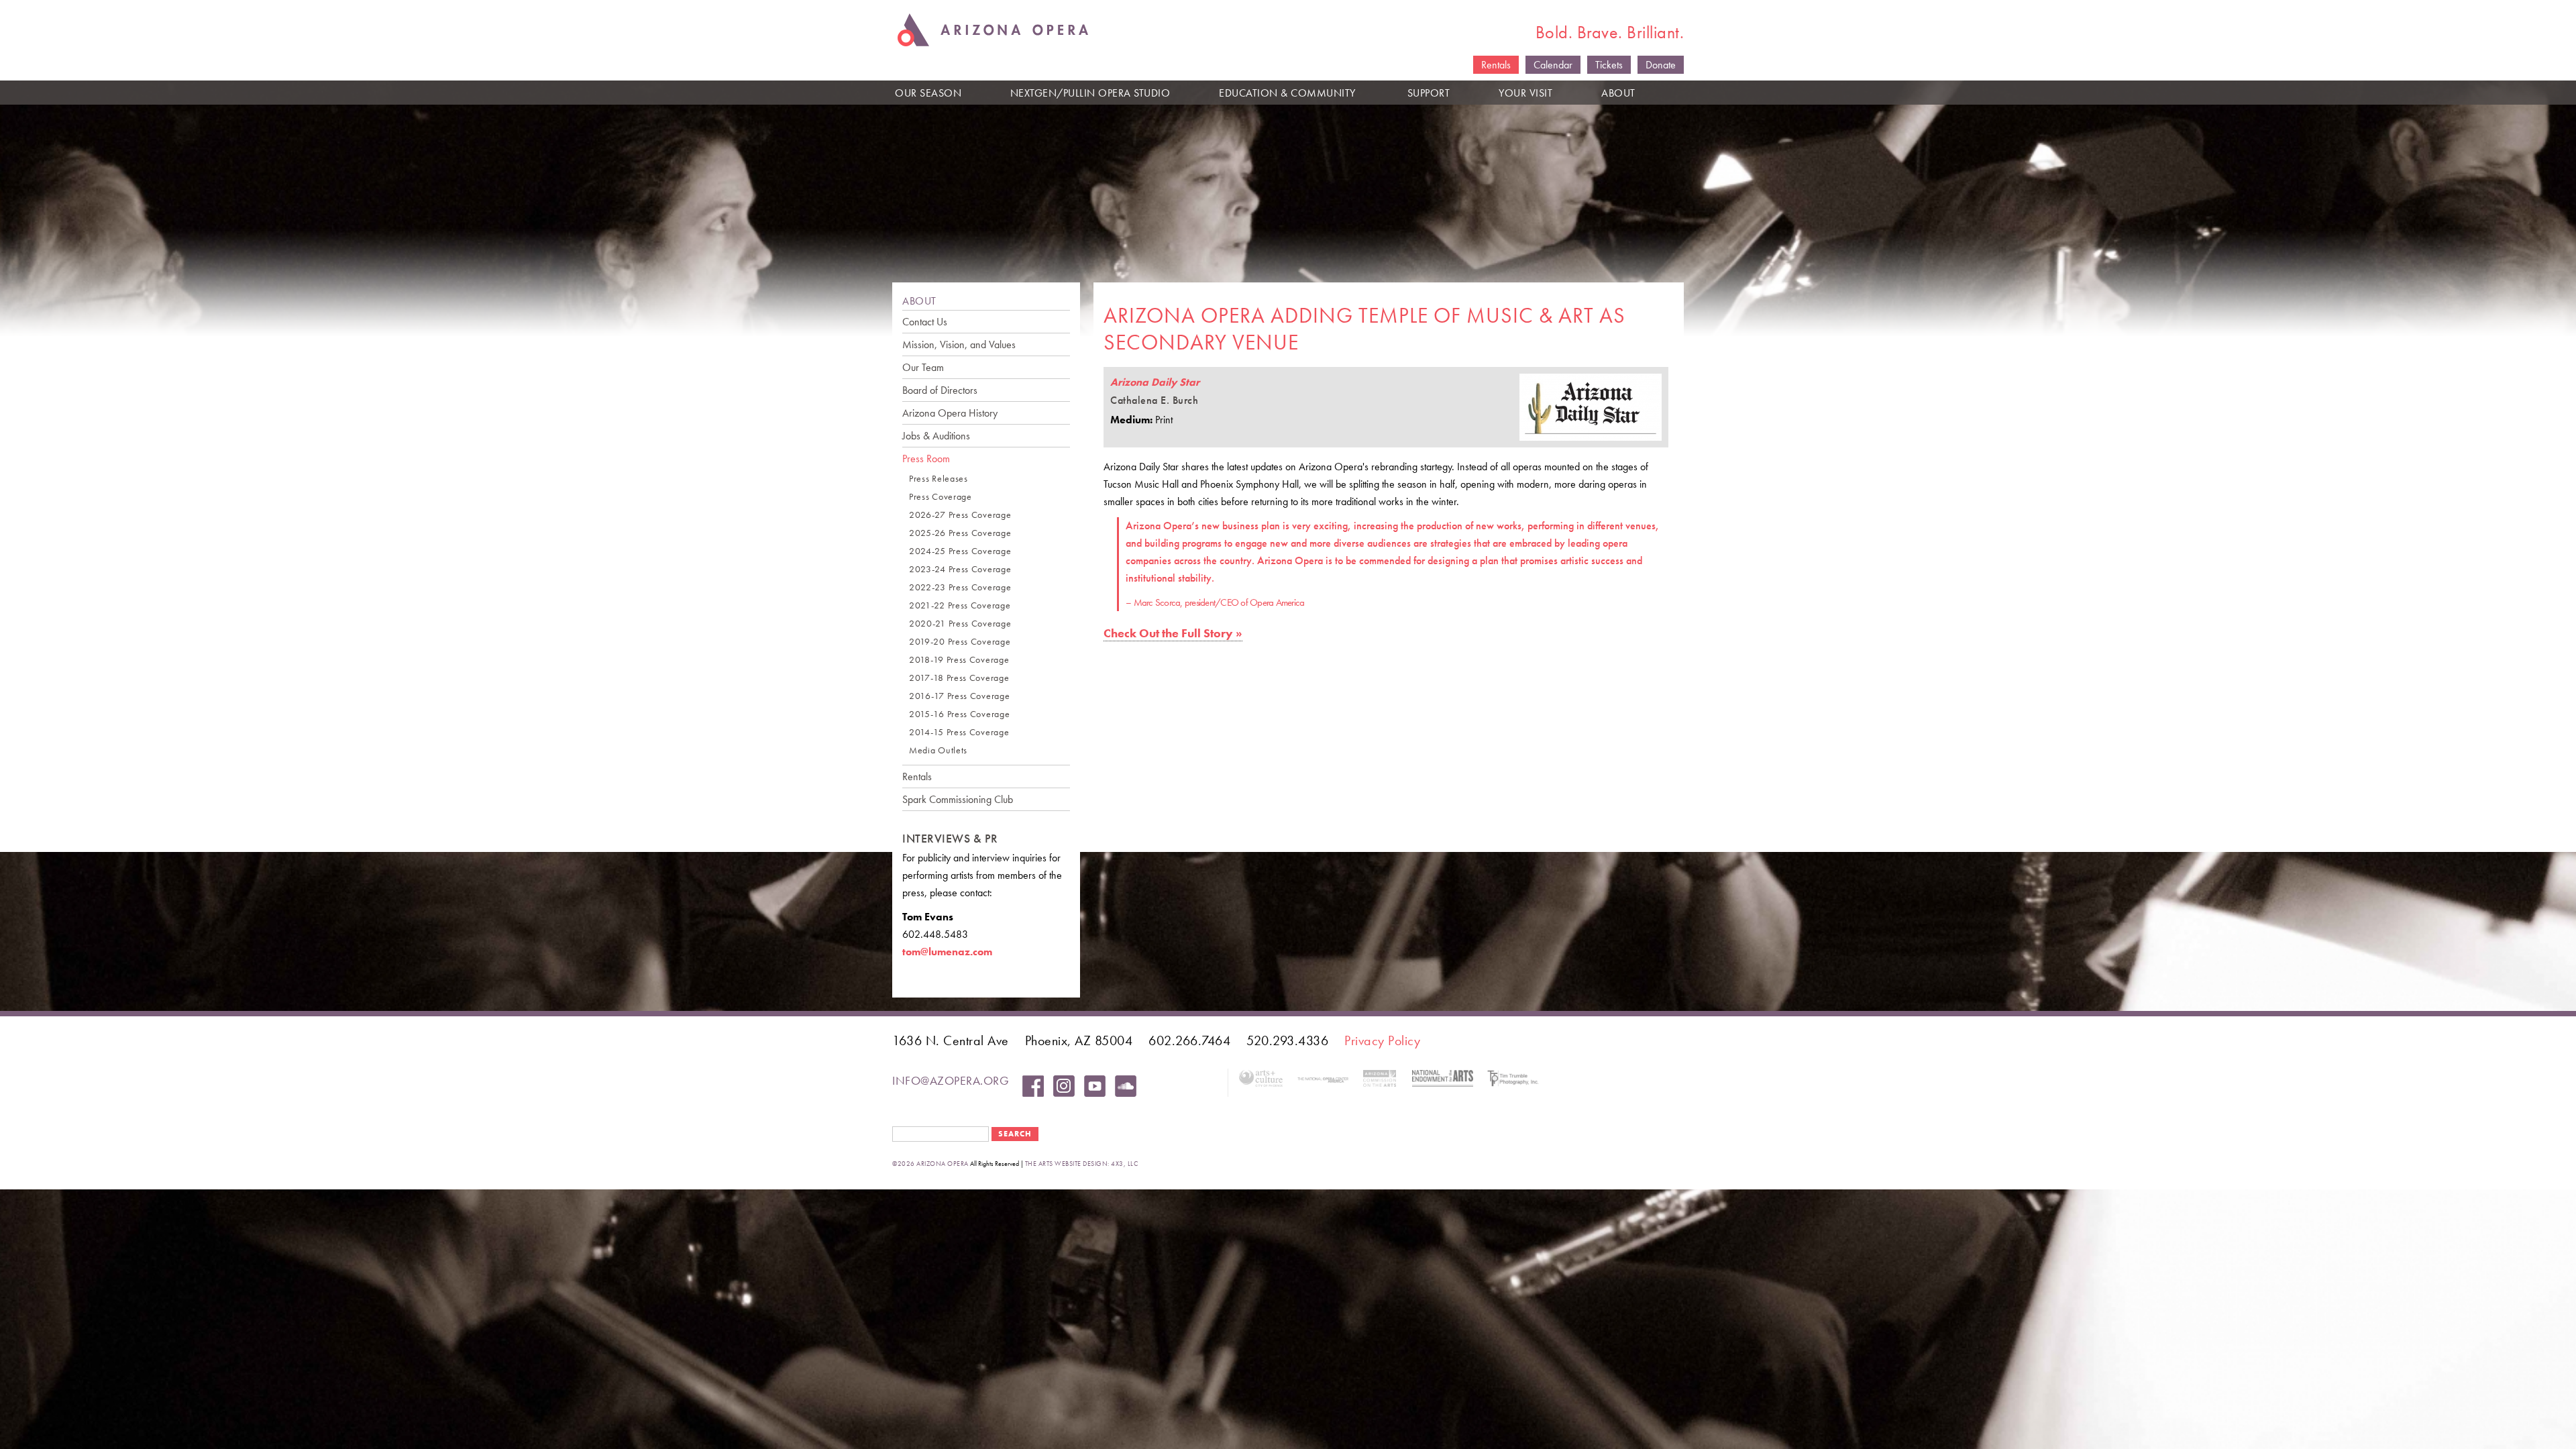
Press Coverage (941, 497)
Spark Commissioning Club (958, 799)
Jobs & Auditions (936, 436)
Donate (1661, 65)
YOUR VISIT (1525, 93)
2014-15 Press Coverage (959, 732)
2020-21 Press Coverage (960, 624)
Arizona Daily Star (1155, 382)
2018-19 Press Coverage (959, 660)
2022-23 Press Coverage (960, 587)
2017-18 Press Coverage (959, 678)
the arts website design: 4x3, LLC (1082, 1164)
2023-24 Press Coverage (960, 569)
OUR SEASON (928, 93)
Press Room (926, 459)
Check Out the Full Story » (1173, 633)
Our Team (923, 367)
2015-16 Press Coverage (959, 714)
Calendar (1553, 65)
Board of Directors (940, 390)
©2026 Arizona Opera (930, 1164)
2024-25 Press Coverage (960, 551)
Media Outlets (938, 750)
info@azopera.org (951, 1080)
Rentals (1496, 65)
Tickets (1609, 65)
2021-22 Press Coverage (960, 605)
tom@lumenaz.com (947, 952)
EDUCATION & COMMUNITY (1287, 93)
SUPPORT (1429, 93)
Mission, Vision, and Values (959, 344)
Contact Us (925, 322)
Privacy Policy (1382, 1040)
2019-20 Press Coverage (960, 642)
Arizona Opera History (950, 413)
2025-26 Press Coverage (960, 533)
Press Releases (938, 479)
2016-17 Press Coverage (959, 696)
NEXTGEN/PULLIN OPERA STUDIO (1090, 93)
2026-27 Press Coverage (960, 515)
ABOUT (1618, 93)
